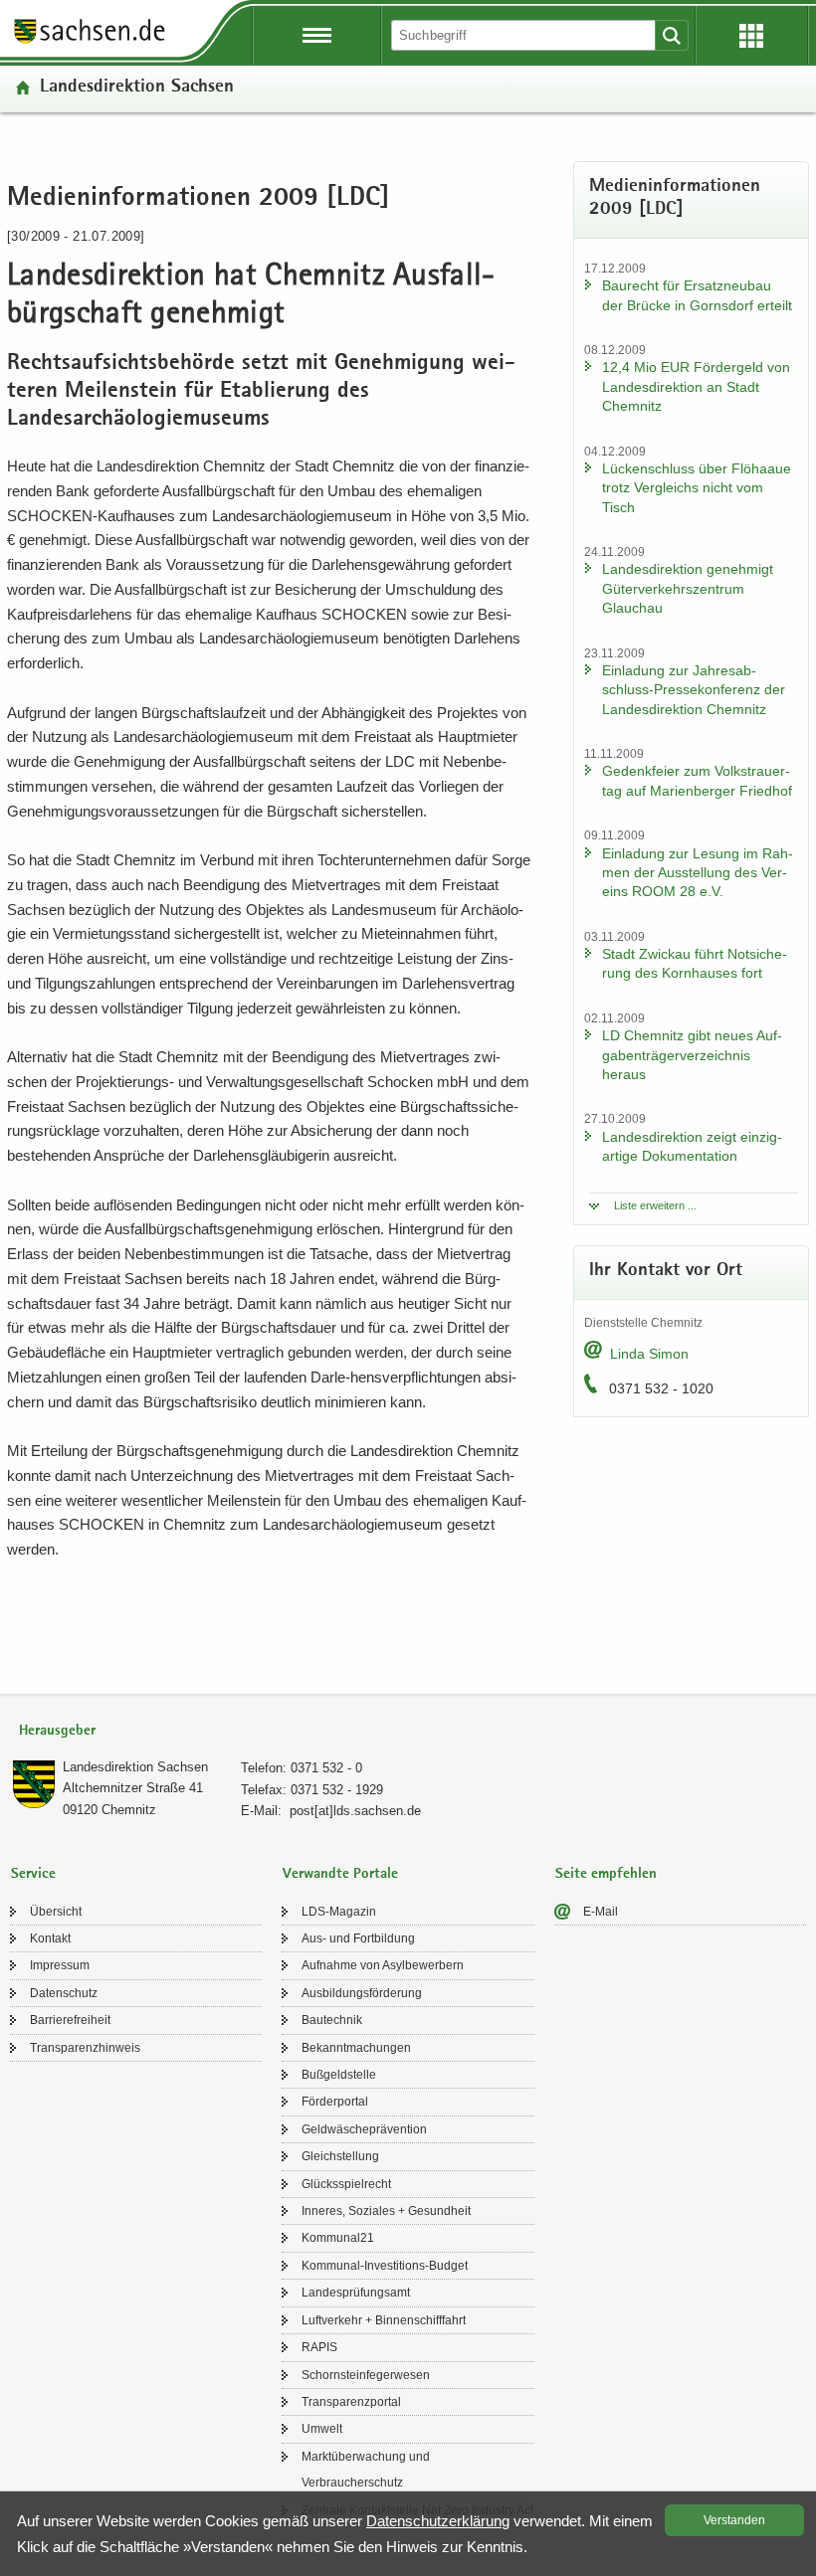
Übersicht (56, 1912)
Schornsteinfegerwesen (366, 2375)
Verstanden (734, 2520)
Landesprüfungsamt (356, 2293)
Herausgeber (57, 1731)
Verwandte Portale (340, 1874)
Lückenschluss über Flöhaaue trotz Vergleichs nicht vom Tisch (697, 488)
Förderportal (335, 2102)
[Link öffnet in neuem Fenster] (90, 42)
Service (33, 1874)
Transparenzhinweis (85, 2048)
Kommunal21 (338, 2238)
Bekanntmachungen (356, 2048)
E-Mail (601, 1912)
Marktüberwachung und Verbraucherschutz (366, 2470)
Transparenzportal (351, 2402)
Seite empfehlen (606, 1874)
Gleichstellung (340, 2156)
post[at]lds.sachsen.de (355, 1811)
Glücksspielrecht (346, 2184)
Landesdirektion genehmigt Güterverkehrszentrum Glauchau (688, 588)
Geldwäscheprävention (364, 2129)
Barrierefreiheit (70, 2020)
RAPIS (319, 2347)
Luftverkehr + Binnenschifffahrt (384, 2320)
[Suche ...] (672, 35)
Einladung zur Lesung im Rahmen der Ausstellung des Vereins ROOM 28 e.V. (698, 873)
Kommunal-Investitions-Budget (385, 2266)
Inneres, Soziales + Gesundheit (386, 2211)
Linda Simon (649, 1354)
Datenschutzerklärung (438, 2521)
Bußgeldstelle (339, 2075)
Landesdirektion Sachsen (137, 88)
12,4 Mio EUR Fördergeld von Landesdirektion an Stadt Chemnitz (696, 386)
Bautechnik (332, 2020)
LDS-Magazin (339, 1912)
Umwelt (322, 2429)
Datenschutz (64, 1993)
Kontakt (50, 1938)
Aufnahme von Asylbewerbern (383, 1965)
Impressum (60, 1965)
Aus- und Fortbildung (358, 1938)
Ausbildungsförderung (362, 1993)
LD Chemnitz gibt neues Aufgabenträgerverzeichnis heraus (692, 1055)
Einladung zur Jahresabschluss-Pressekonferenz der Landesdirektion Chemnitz (694, 690)
